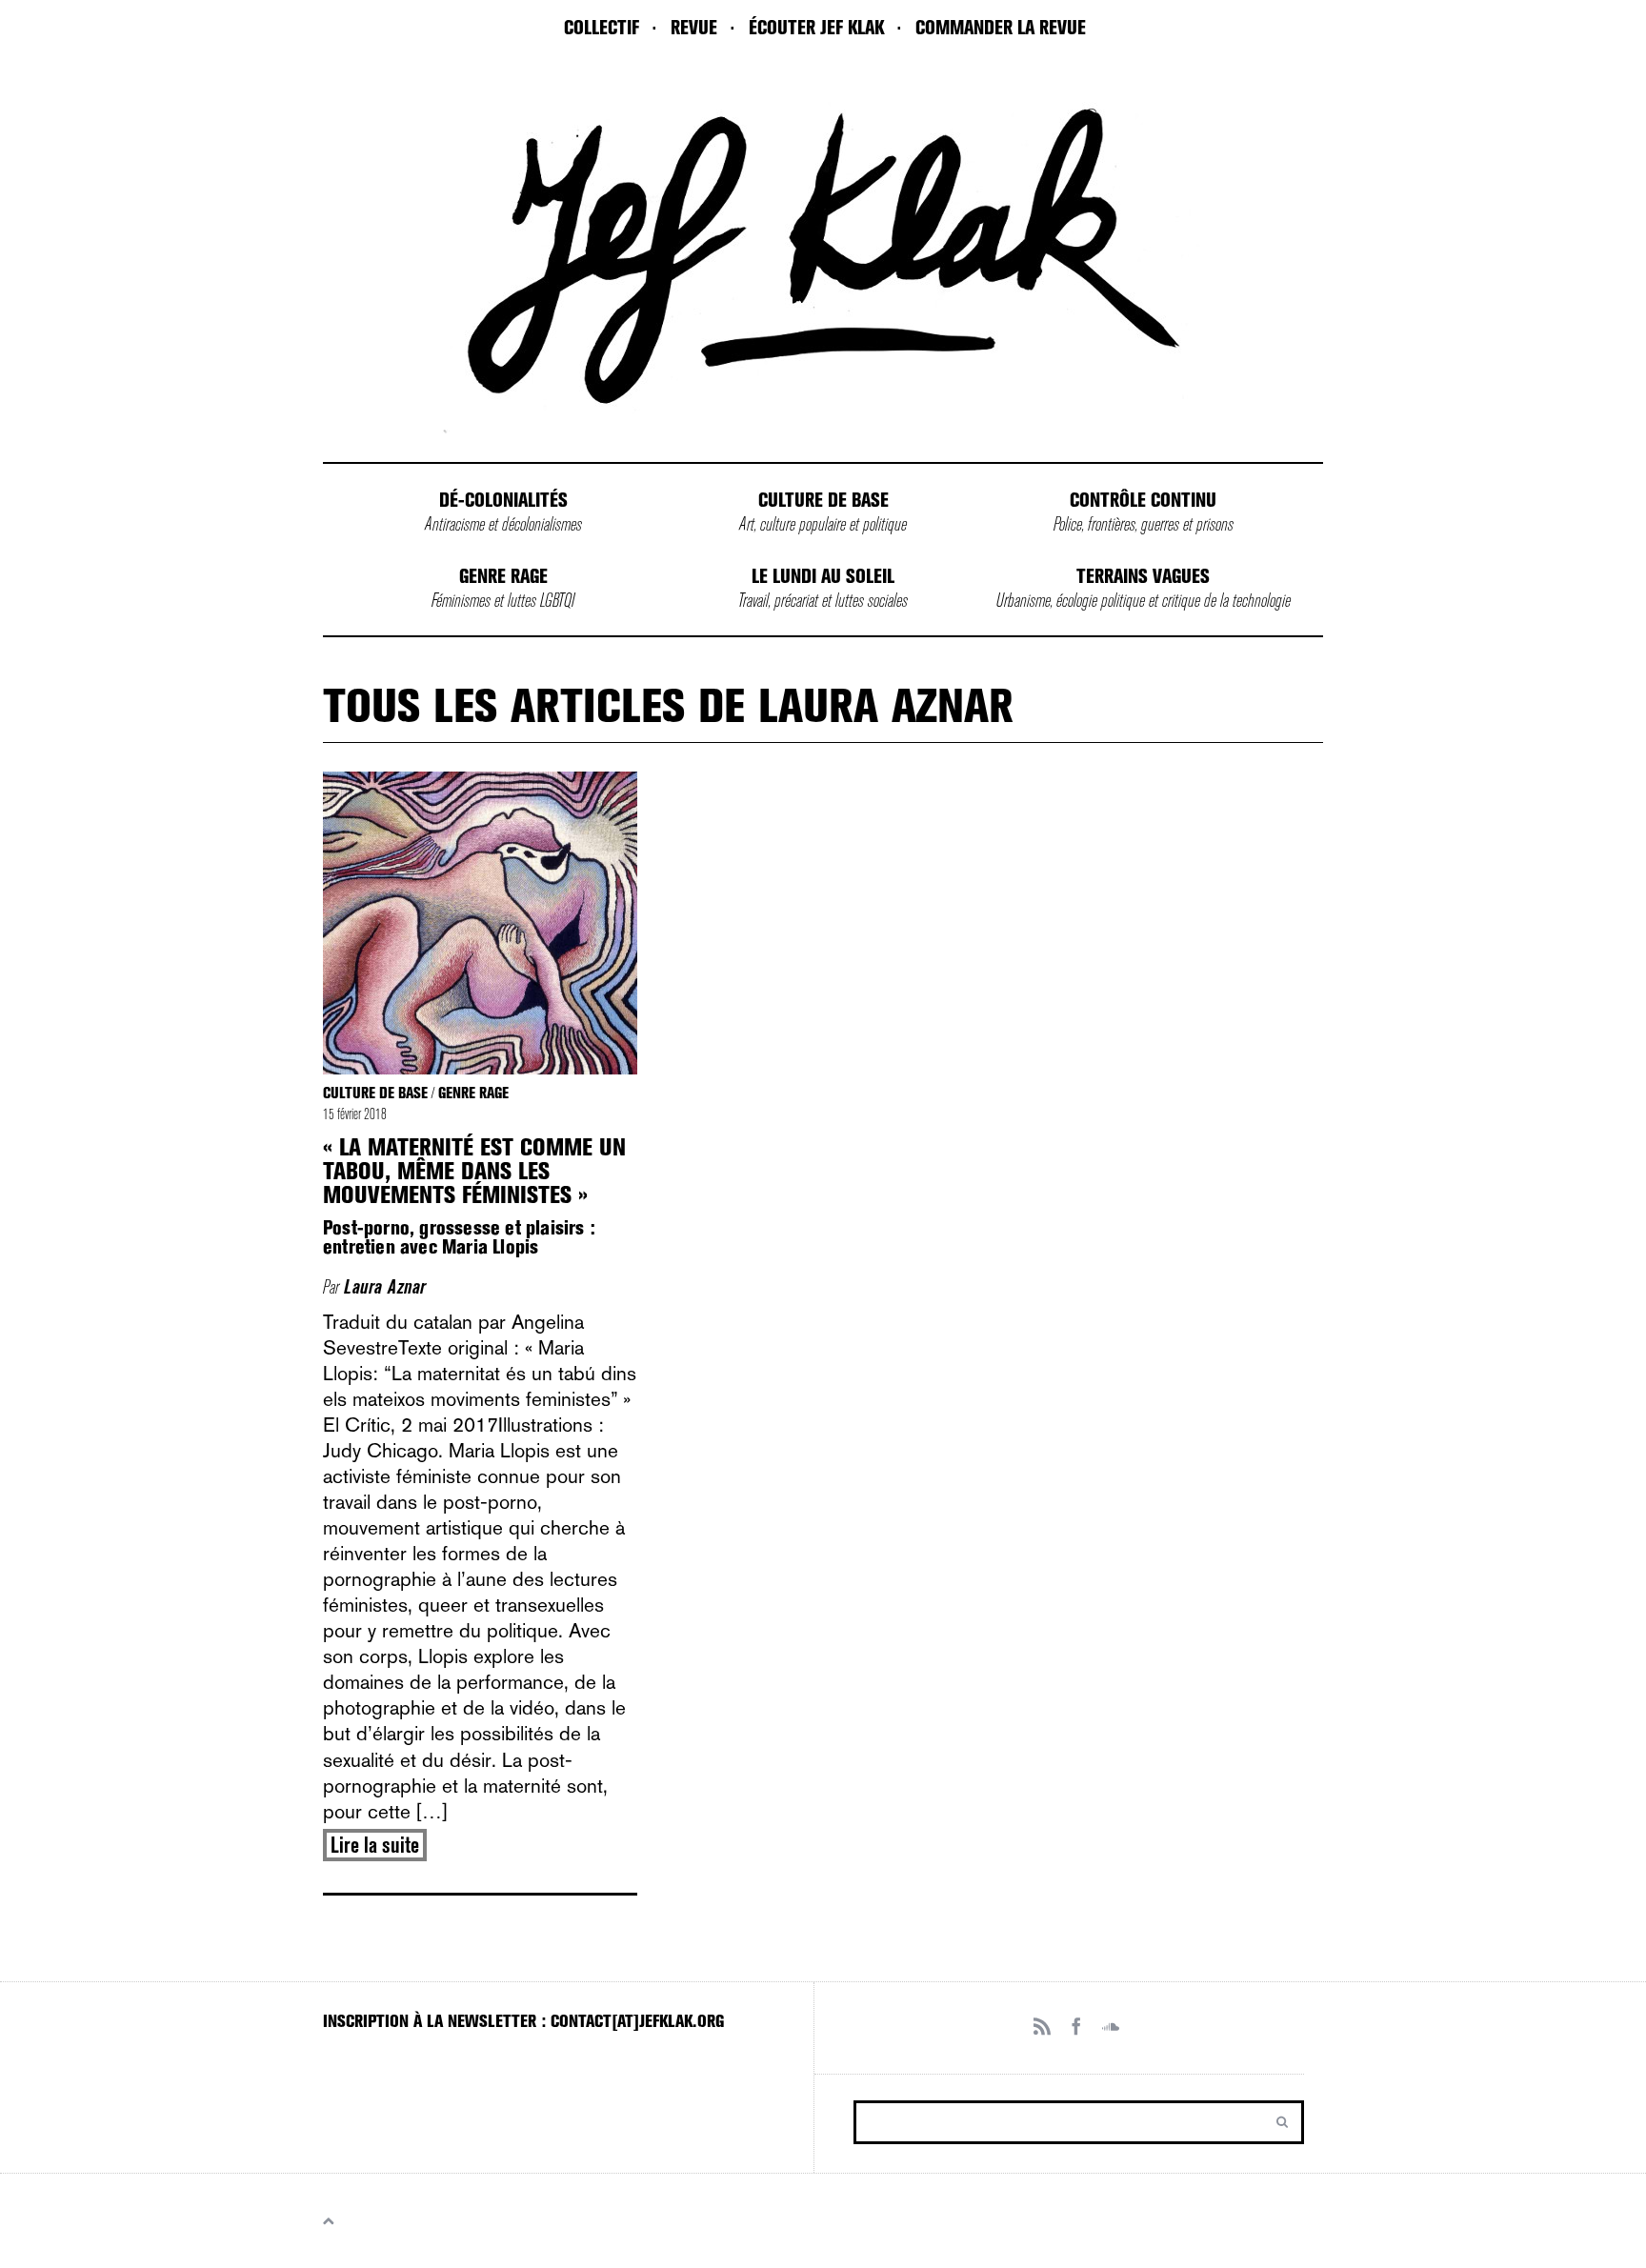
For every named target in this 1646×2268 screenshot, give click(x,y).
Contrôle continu (1143, 500)
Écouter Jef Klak (816, 28)
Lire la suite (375, 1845)
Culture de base (823, 500)
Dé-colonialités (503, 500)
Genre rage (503, 576)
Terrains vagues (1143, 576)
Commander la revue (1001, 28)
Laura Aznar (385, 1287)
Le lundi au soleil (823, 576)
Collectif (602, 28)
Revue (694, 28)
